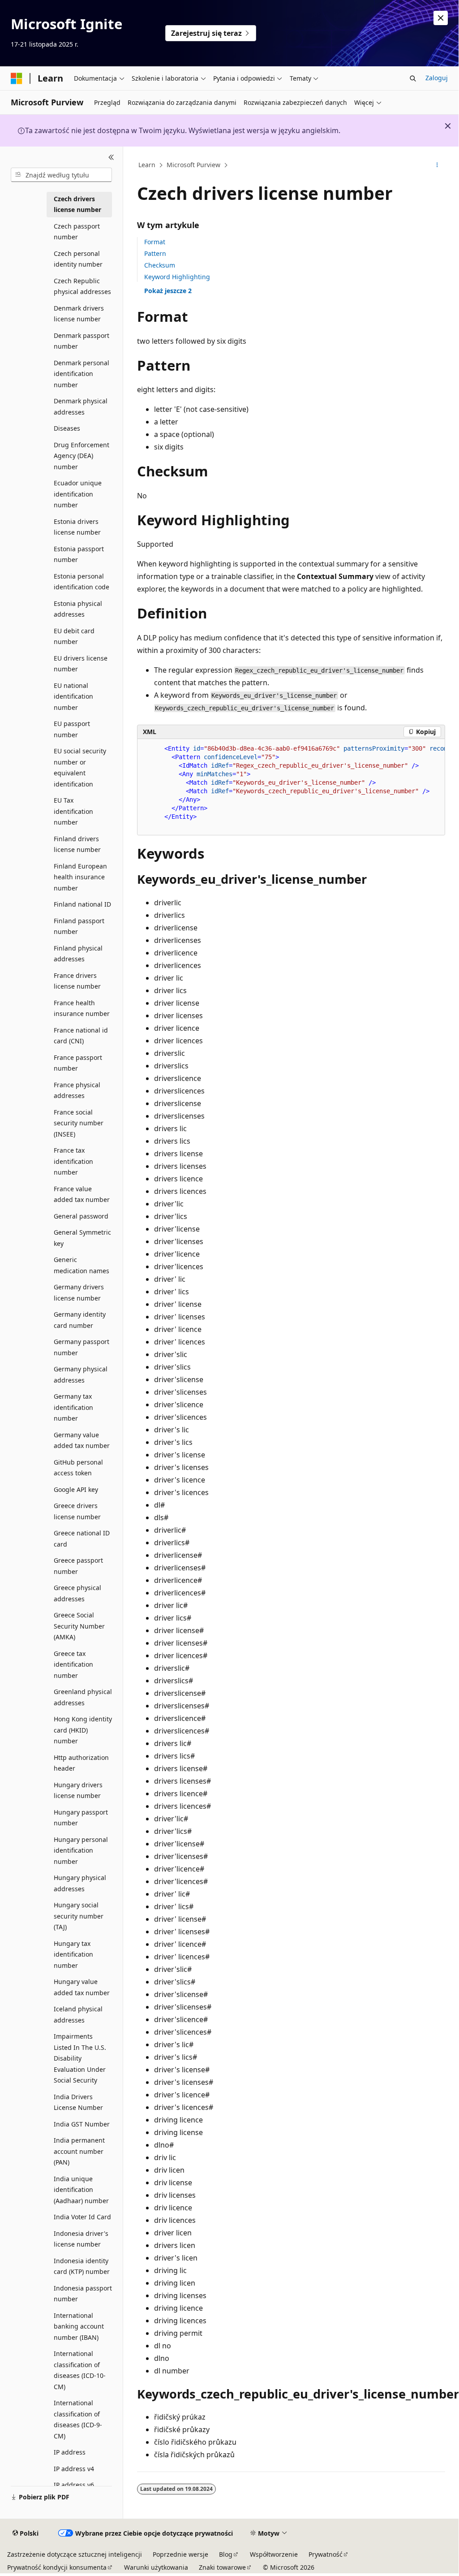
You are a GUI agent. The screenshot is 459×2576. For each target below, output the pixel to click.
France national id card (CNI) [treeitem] (81, 1036)
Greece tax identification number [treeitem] (73, 1664)
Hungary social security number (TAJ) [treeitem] (79, 1916)
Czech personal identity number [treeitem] (78, 259)
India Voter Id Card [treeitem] (82, 2217)
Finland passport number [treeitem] (79, 926)
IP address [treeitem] (70, 2452)
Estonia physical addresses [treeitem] (78, 609)
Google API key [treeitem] (76, 1489)
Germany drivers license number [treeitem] (79, 1292)
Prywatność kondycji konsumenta (57, 2567)
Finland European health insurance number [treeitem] (80, 877)
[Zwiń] (111, 157)
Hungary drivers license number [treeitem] (78, 1790)
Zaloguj (437, 78)
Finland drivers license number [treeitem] (77, 844)
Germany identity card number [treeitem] (80, 1320)
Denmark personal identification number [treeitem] (82, 374)
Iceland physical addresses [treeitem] (78, 2014)
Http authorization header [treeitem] (81, 1763)
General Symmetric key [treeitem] (82, 1238)
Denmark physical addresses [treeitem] (81, 406)
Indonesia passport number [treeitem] (83, 2294)
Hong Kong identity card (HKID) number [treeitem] (83, 1730)
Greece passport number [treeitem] (78, 1566)
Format (155, 242)
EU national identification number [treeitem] (73, 696)
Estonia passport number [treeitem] (79, 554)
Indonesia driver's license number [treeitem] (81, 2239)
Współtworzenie (274, 2554)
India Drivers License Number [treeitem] (78, 2102)
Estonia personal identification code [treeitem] (82, 582)
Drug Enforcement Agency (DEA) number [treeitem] (82, 456)
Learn (147, 165)
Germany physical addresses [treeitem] (81, 1374)
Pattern (155, 253)
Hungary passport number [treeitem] (81, 1818)
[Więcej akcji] (437, 165)
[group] (291, 787)
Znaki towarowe (222, 2567)
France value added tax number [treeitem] (82, 1194)
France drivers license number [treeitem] (77, 981)
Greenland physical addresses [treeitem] (83, 1697)
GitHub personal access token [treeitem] (78, 1468)
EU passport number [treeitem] (72, 729)
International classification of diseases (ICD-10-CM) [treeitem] (80, 2370)
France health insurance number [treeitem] (82, 1008)
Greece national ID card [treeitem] (82, 1539)
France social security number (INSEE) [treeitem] (79, 1123)
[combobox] (61, 175)
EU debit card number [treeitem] (74, 636)
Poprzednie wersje (180, 2554)
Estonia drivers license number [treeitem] (77, 527)
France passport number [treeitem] (78, 1063)
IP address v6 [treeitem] (74, 2485)
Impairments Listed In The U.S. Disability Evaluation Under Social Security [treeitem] (80, 2058)
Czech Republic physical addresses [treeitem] (82, 286)
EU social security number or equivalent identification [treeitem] (80, 767)
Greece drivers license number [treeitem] (77, 1511)
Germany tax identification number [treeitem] (73, 1407)
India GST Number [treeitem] (82, 2124)
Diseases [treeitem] (67, 428)
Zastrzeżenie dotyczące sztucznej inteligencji (75, 2554)
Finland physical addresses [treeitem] (78, 954)
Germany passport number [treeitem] (82, 1347)
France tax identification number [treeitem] (73, 1161)
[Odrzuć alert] (441, 18)
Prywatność (326, 2554)
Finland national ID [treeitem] (82, 904)
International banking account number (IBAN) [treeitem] (79, 2326)
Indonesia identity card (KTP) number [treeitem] (82, 2266)
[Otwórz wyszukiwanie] (413, 78)
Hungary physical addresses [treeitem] (80, 1883)
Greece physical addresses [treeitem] (77, 1593)
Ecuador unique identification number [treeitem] (78, 494)
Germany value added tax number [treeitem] (82, 1440)
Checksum (160, 265)
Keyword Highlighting (177, 277)
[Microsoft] (17, 78)
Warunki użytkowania (156, 2567)
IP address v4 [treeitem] (74, 2469)
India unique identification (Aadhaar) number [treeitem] (81, 2190)
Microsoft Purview (193, 165)
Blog (226, 2554)
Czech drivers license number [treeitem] (77, 204)
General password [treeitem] (81, 1216)
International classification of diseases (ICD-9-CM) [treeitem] (78, 2419)
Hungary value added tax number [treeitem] (82, 1987)
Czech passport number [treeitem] (77, 232)
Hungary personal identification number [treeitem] (81, 1850)
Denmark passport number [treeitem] (82, 341)
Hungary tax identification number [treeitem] (73, 1954)
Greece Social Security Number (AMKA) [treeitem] (79, 1626)
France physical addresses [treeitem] (77, 1090)
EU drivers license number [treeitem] (81, 664)
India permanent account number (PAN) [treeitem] (79, 2151)
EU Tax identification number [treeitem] (73, 811)
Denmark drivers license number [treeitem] (79, 314)
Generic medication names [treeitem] (82, 1265)
